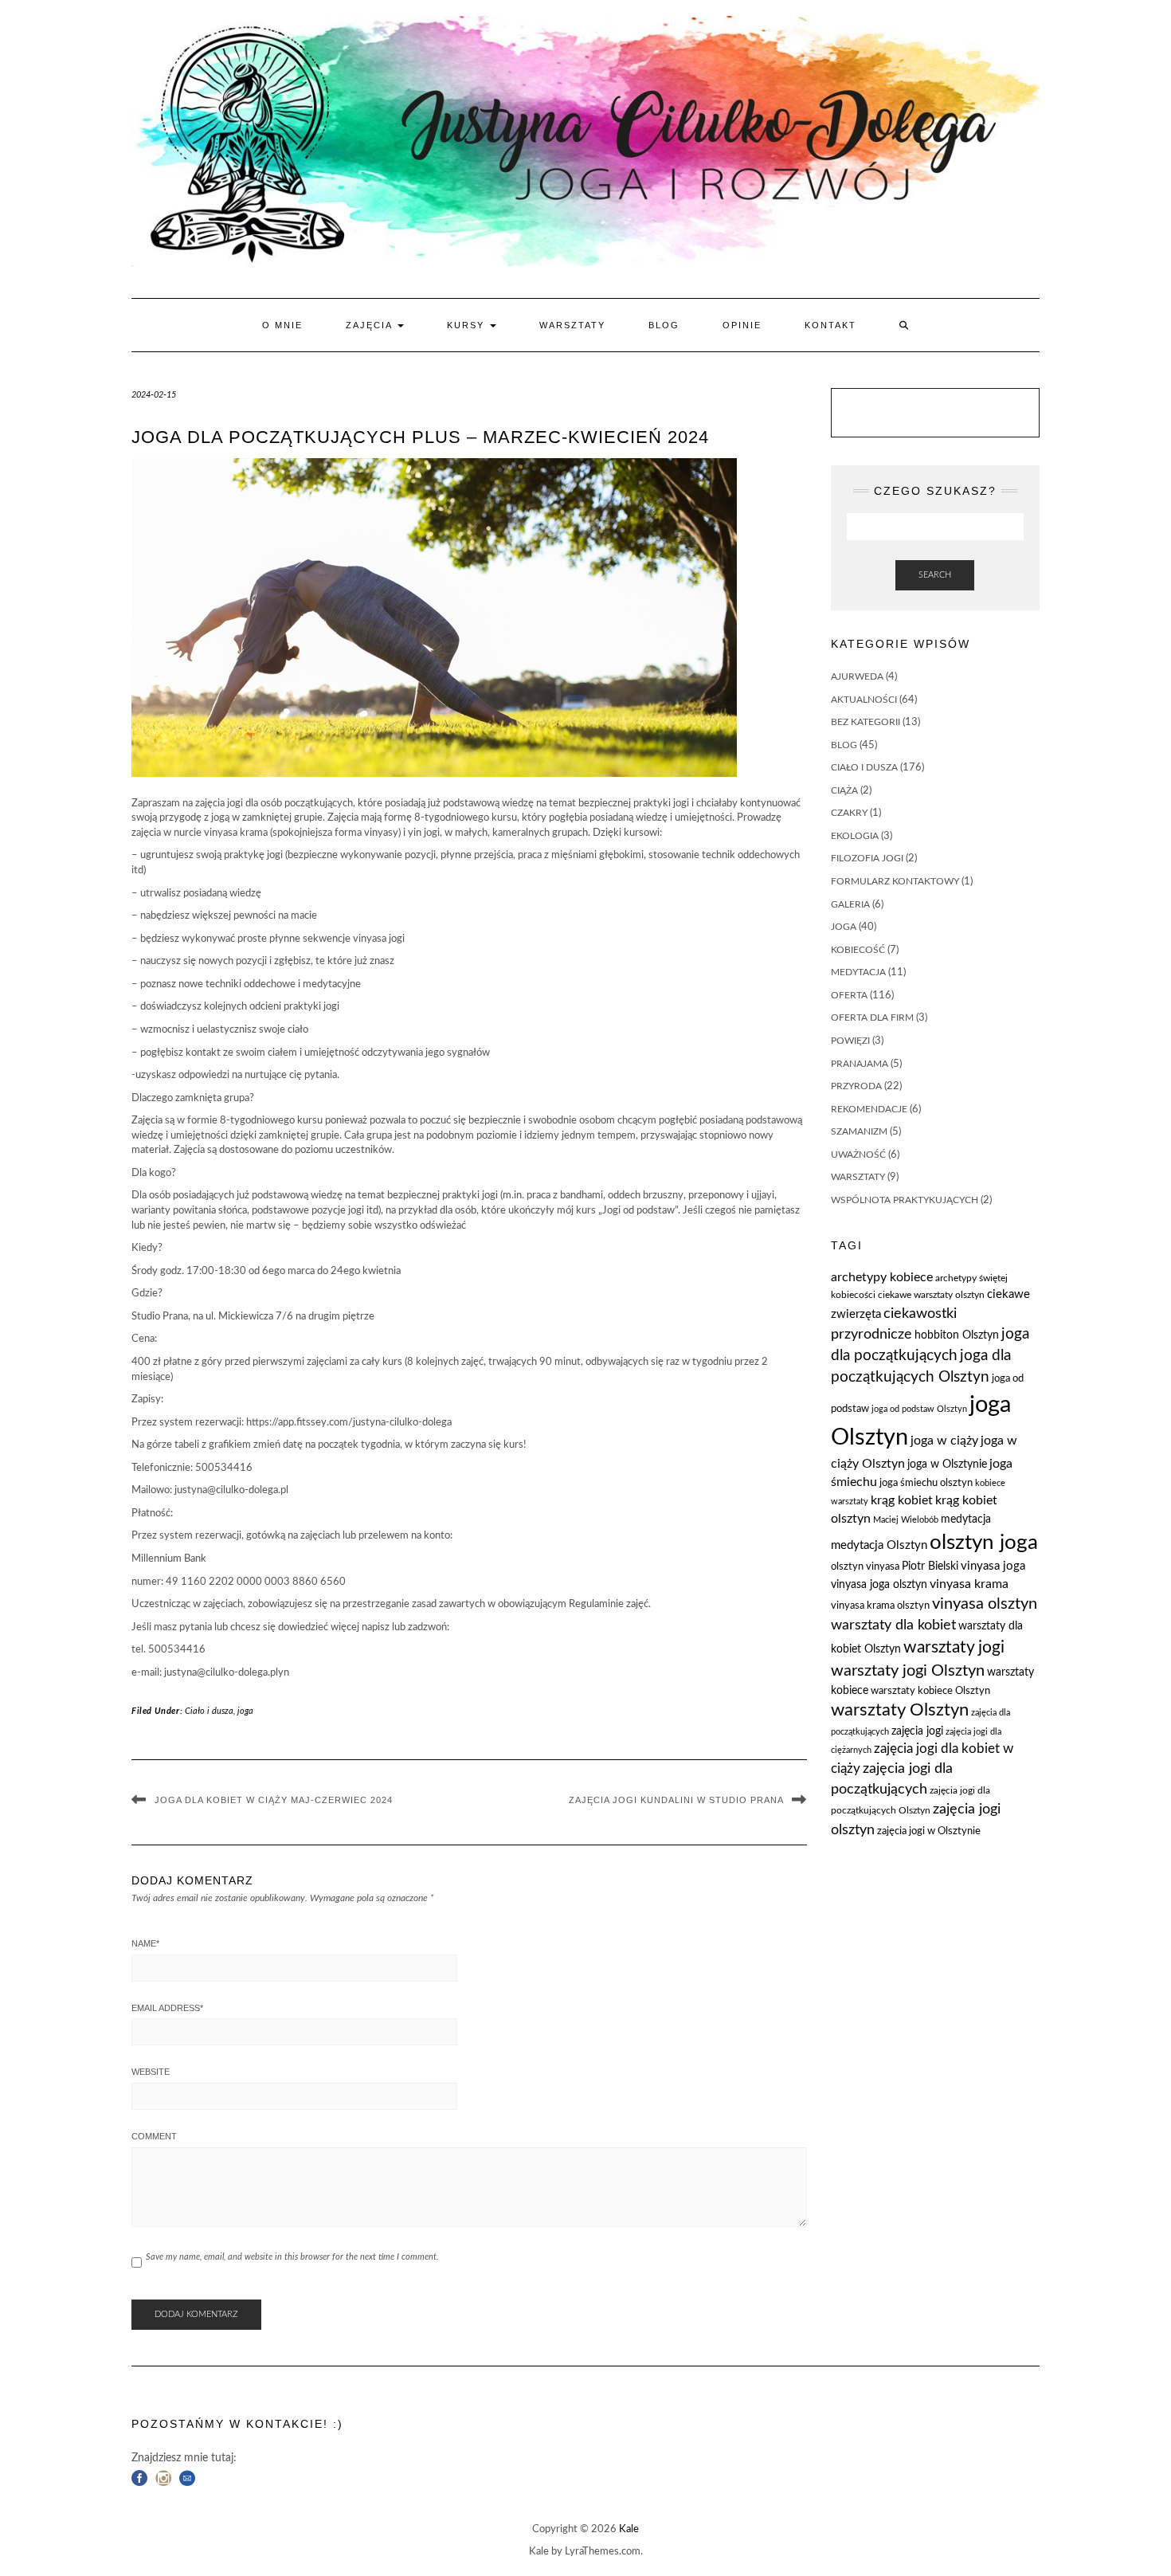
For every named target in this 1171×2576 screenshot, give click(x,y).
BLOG (664, 325)
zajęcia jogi (917, 1731)
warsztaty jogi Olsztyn (908, 1671)
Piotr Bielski (930, 1566)
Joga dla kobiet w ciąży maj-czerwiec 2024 (274, 1800)
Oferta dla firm (872, 1017)
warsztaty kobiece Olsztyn (930, 1691)
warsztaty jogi (954, 1647)
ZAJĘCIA (371, 325)
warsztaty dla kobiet (893, 1625)
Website (151, 2072)
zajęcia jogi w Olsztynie (929, 1831)
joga (245, 1711)
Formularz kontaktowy (895, 881)
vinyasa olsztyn (985, 1604)
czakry (849, 813)
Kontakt (830, 325)
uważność (858, 1155)
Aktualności (864, 700)
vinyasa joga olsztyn (879, 1585)
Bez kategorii (866, 722)
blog (844, 745)
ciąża (844, 790)
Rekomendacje (869, 1109)
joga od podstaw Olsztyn (919, 1409)
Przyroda (856, 1086)
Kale (629, 2529)
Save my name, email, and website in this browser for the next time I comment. (292, 2257)
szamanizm (859, 1131)
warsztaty (858, 1177)
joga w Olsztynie (947, 1464)
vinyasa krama (969, 1584)
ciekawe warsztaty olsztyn (931, 1295)
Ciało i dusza (209, 1711)
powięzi (850, 1041)
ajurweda (857, 676)
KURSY (468, 325)
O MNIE (282, 325)
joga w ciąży (944, 1441)
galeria (850, 904)
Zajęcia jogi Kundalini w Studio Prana (676, 1800)
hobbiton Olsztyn (957, 1335)
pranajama (860, 1064)
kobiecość (858, 950)
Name (145, 1943)
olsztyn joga (984, 1543)
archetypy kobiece (882, 1277)
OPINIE (742, 325)
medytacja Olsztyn (879, 1545)
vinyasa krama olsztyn (880, 1606)
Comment (154, 2136)
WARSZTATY (572, 325)
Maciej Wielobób (906, 1520)
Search (935, 575)
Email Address (167, 2008)
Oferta (849, 995)
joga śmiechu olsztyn (926, 1483)
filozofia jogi (867, 858)
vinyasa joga (993, 1566)
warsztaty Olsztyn (900, 1710)
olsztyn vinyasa (865, 1567)
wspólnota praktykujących (905, 1200)
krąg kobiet (902, 1500)
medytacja (858, 972)
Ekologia (855, 836)
